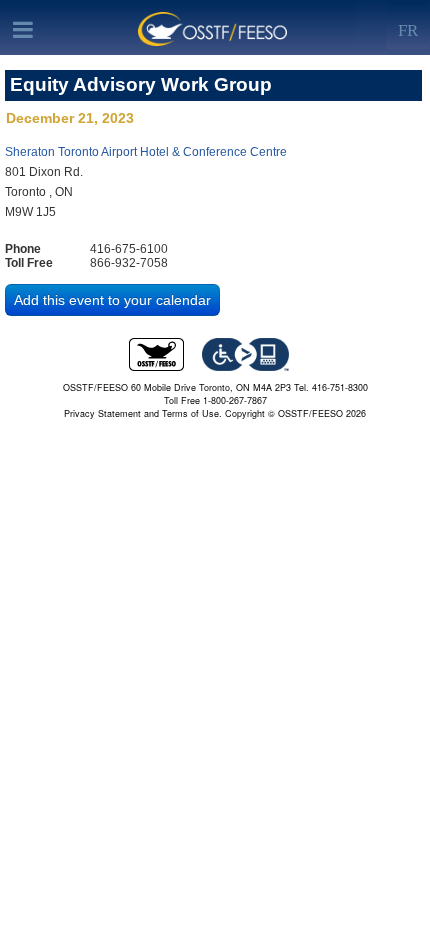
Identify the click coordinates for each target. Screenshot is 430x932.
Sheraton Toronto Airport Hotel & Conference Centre (146, 152)
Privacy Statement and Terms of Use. (143, 413)
